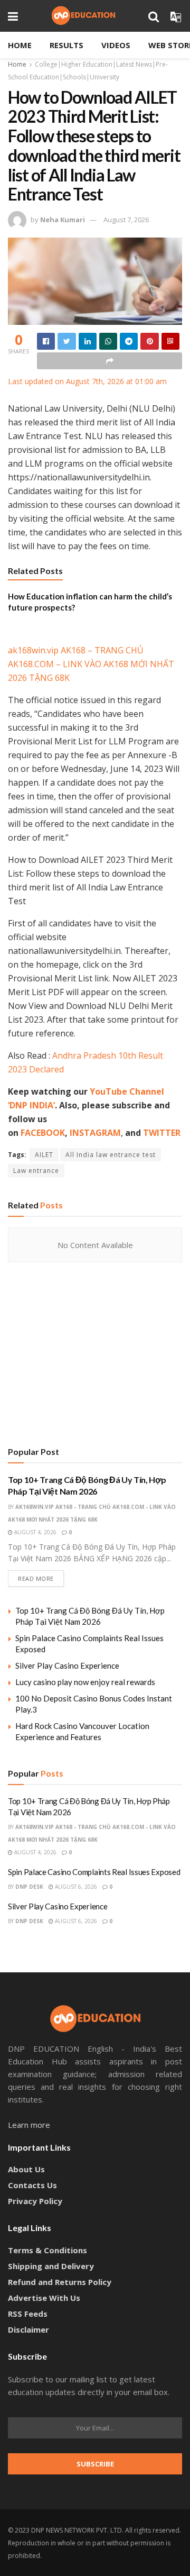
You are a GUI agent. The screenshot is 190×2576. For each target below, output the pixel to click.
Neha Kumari (63, 220)
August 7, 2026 (126, 220)
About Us (26, 2169)
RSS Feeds (28, 2314)
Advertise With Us (44, 2298)
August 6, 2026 (75, 1887)
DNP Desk (29, 1887)
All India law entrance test (111, 1155)
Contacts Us (32, 2185)
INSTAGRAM (95, 1133)
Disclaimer (28, 2329)
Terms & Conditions (47, 2250)
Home (20, 45)
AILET (44, 1155)
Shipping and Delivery (51, 2266)
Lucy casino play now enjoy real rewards (85, 1682)
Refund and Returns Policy (60, 2282)
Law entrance (36, 1171)
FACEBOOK (43, 1133)
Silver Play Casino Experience (67, 1665)
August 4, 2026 (35, 1532)
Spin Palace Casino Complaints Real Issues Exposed (94, 1872)
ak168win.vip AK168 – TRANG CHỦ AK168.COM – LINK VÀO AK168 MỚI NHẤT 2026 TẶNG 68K (91, 664)
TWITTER (162, 1133)
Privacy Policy (35, 2201)
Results (66, 45)
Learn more (29, 2125)
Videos (116, 45)
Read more (36, 1578)
